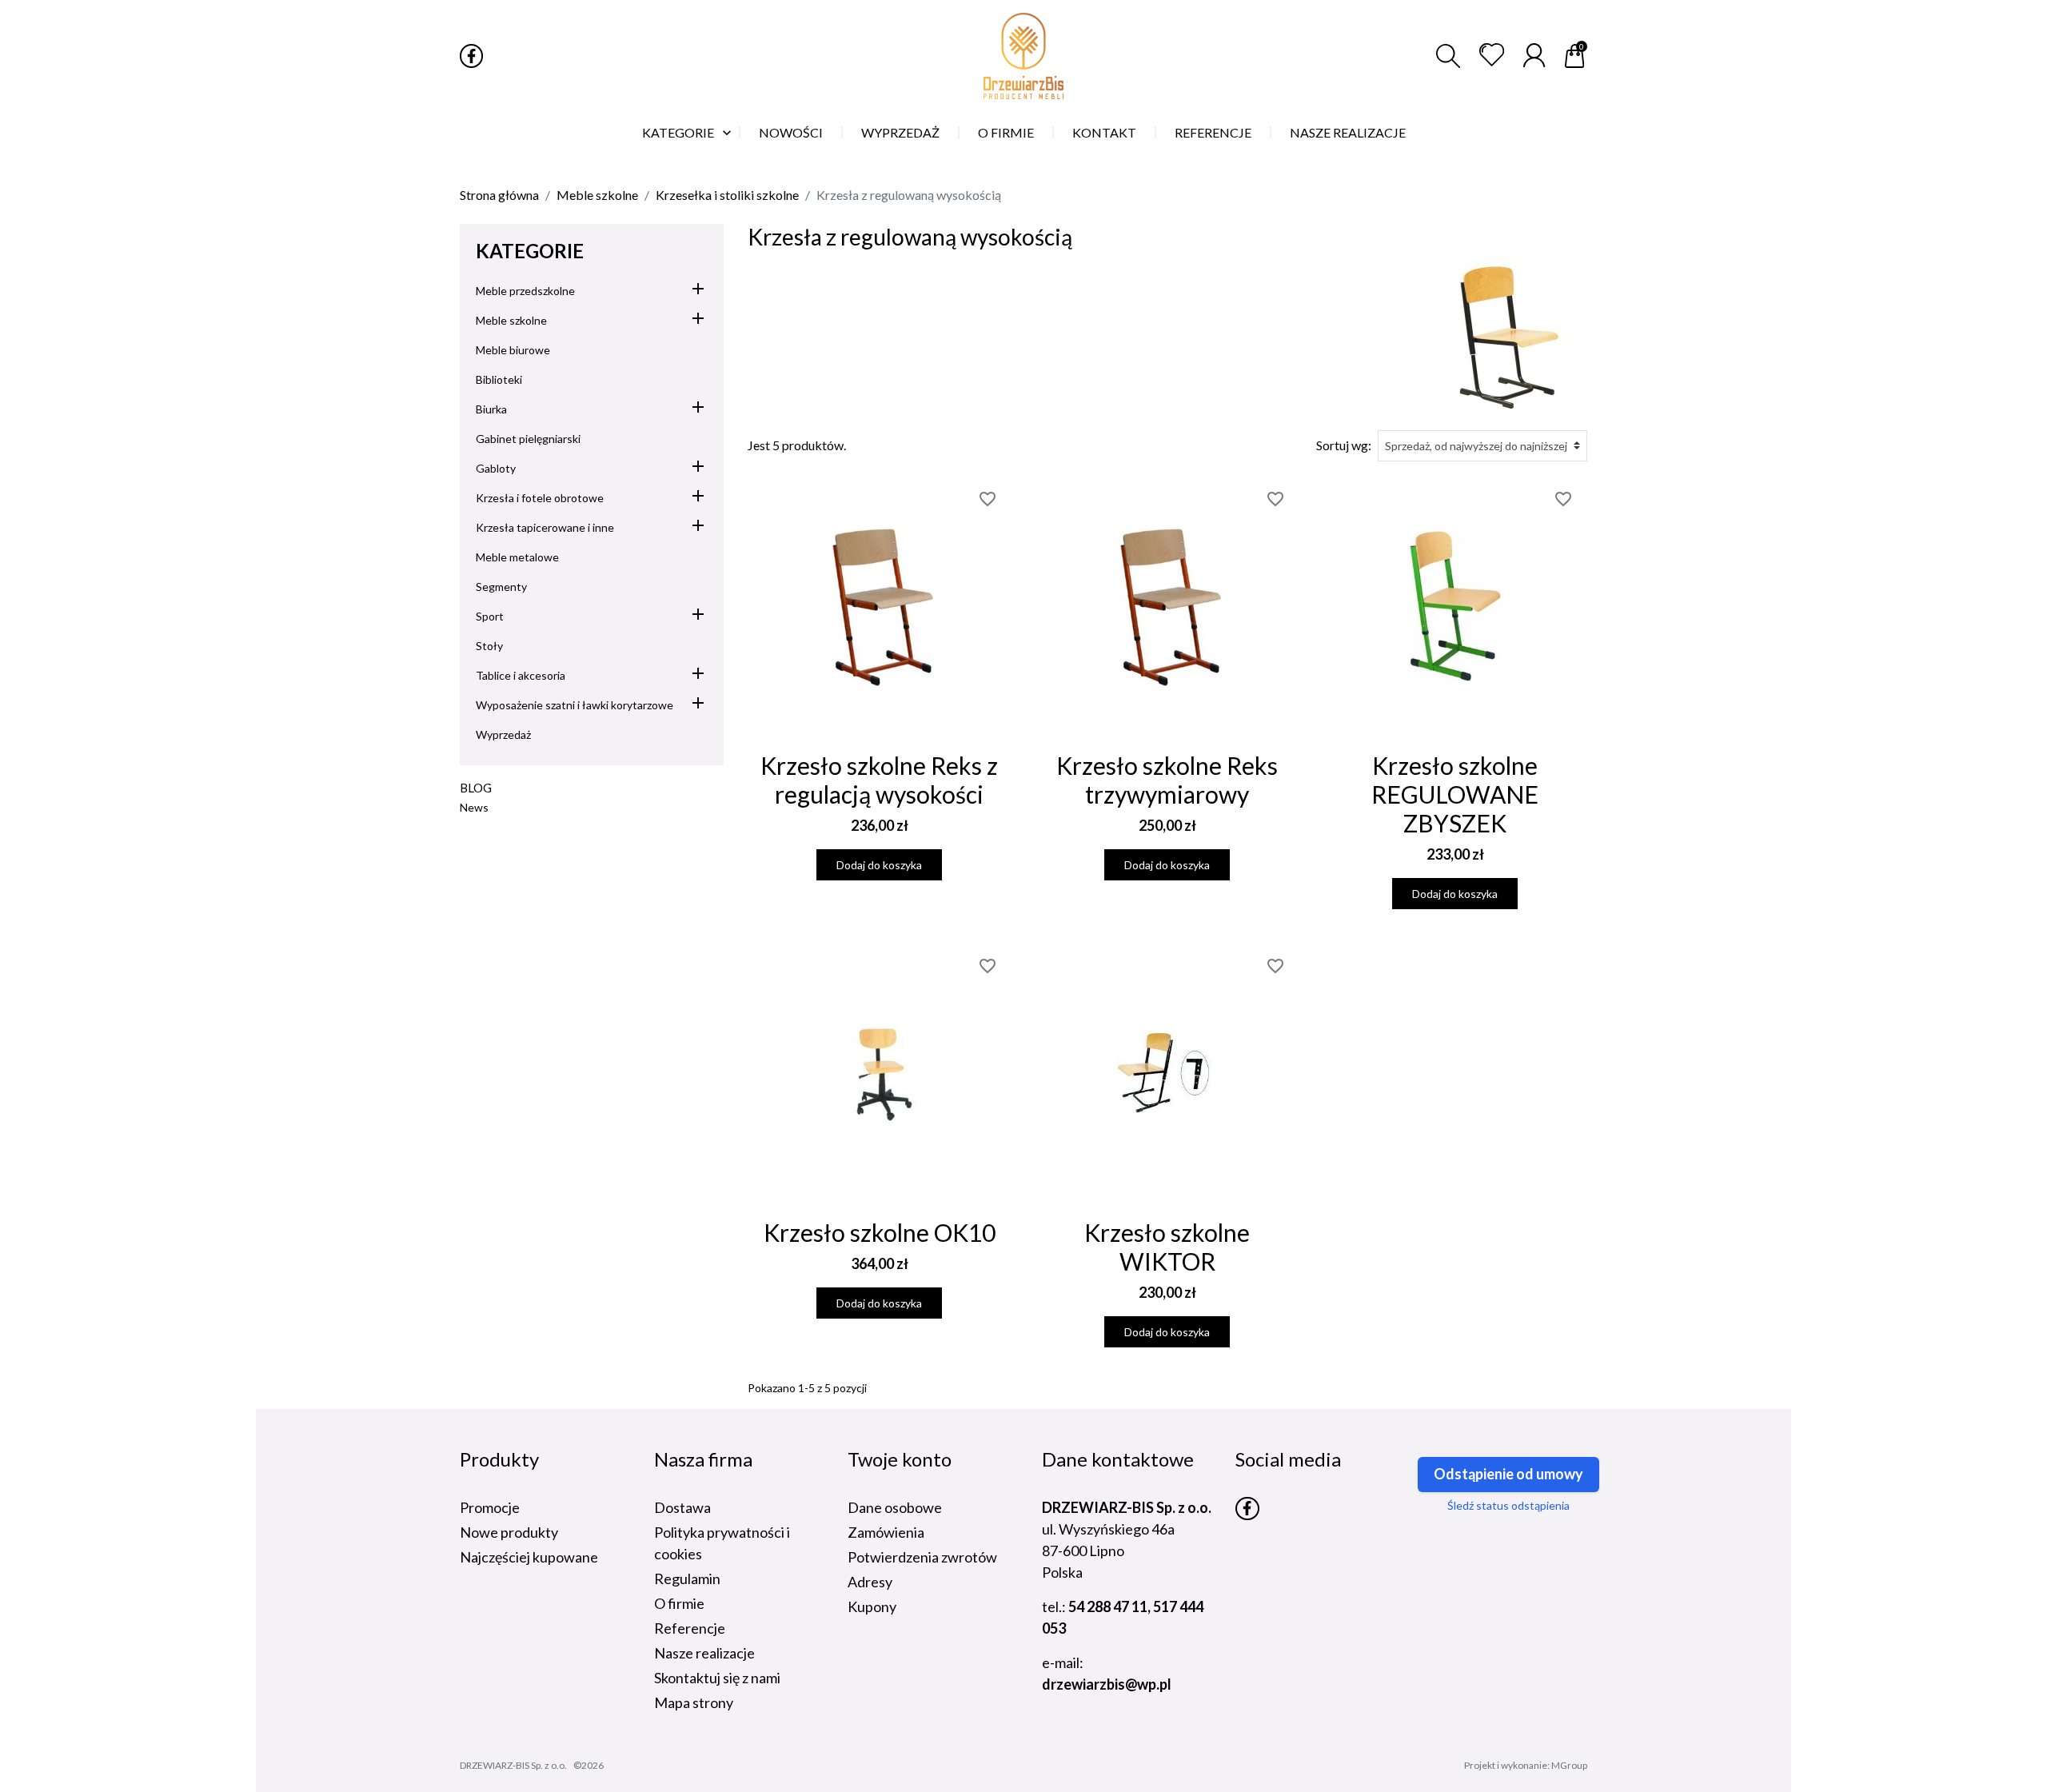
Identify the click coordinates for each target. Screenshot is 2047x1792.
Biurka (491, 409)
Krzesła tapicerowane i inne (545, 527)
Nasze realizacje (704, 1653)
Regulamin (687, 1578)
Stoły (489, 646)
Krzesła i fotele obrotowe (540, 498)
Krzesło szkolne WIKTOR (1167, 1247)
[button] (1448, 56)
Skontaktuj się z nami (717, 1678)
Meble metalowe (517, 557)
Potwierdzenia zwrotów (922, 1557)
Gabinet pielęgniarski (528, 439)
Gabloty (496, 468)
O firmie (679, 1603)
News (474, 807)
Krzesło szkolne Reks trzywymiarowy (1167, 780)
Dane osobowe (895, 1507)
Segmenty (501, 587)
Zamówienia (886, 1532)
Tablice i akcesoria (521, 675)
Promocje (490, 1507)
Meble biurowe (513, 350)
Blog (476, 788)
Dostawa (682, 1507)
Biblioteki (499, 379)
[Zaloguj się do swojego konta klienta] (1534, 55)
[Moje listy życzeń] (1492, 55)
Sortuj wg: (1344, 445)
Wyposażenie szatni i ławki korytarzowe (575, 705)
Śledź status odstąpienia (1508, 1505)
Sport (490, 616)
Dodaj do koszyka (879, 865)
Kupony (872, 1606)
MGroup (1569, 1765)
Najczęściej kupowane (529, 1557)
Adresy (870, 1582)
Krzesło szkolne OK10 (880, 1232)
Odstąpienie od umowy (1508, 1474)
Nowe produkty (509, 1532)
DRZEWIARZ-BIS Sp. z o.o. (513, 1765)
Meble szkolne (511, 320)
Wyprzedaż (503, 734)
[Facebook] (471, 56)
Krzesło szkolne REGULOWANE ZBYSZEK (1455, 794)
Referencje (690, 1628)
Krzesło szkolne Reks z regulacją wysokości (879, 780)
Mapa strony (694, 1702)
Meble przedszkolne (525, 291)
